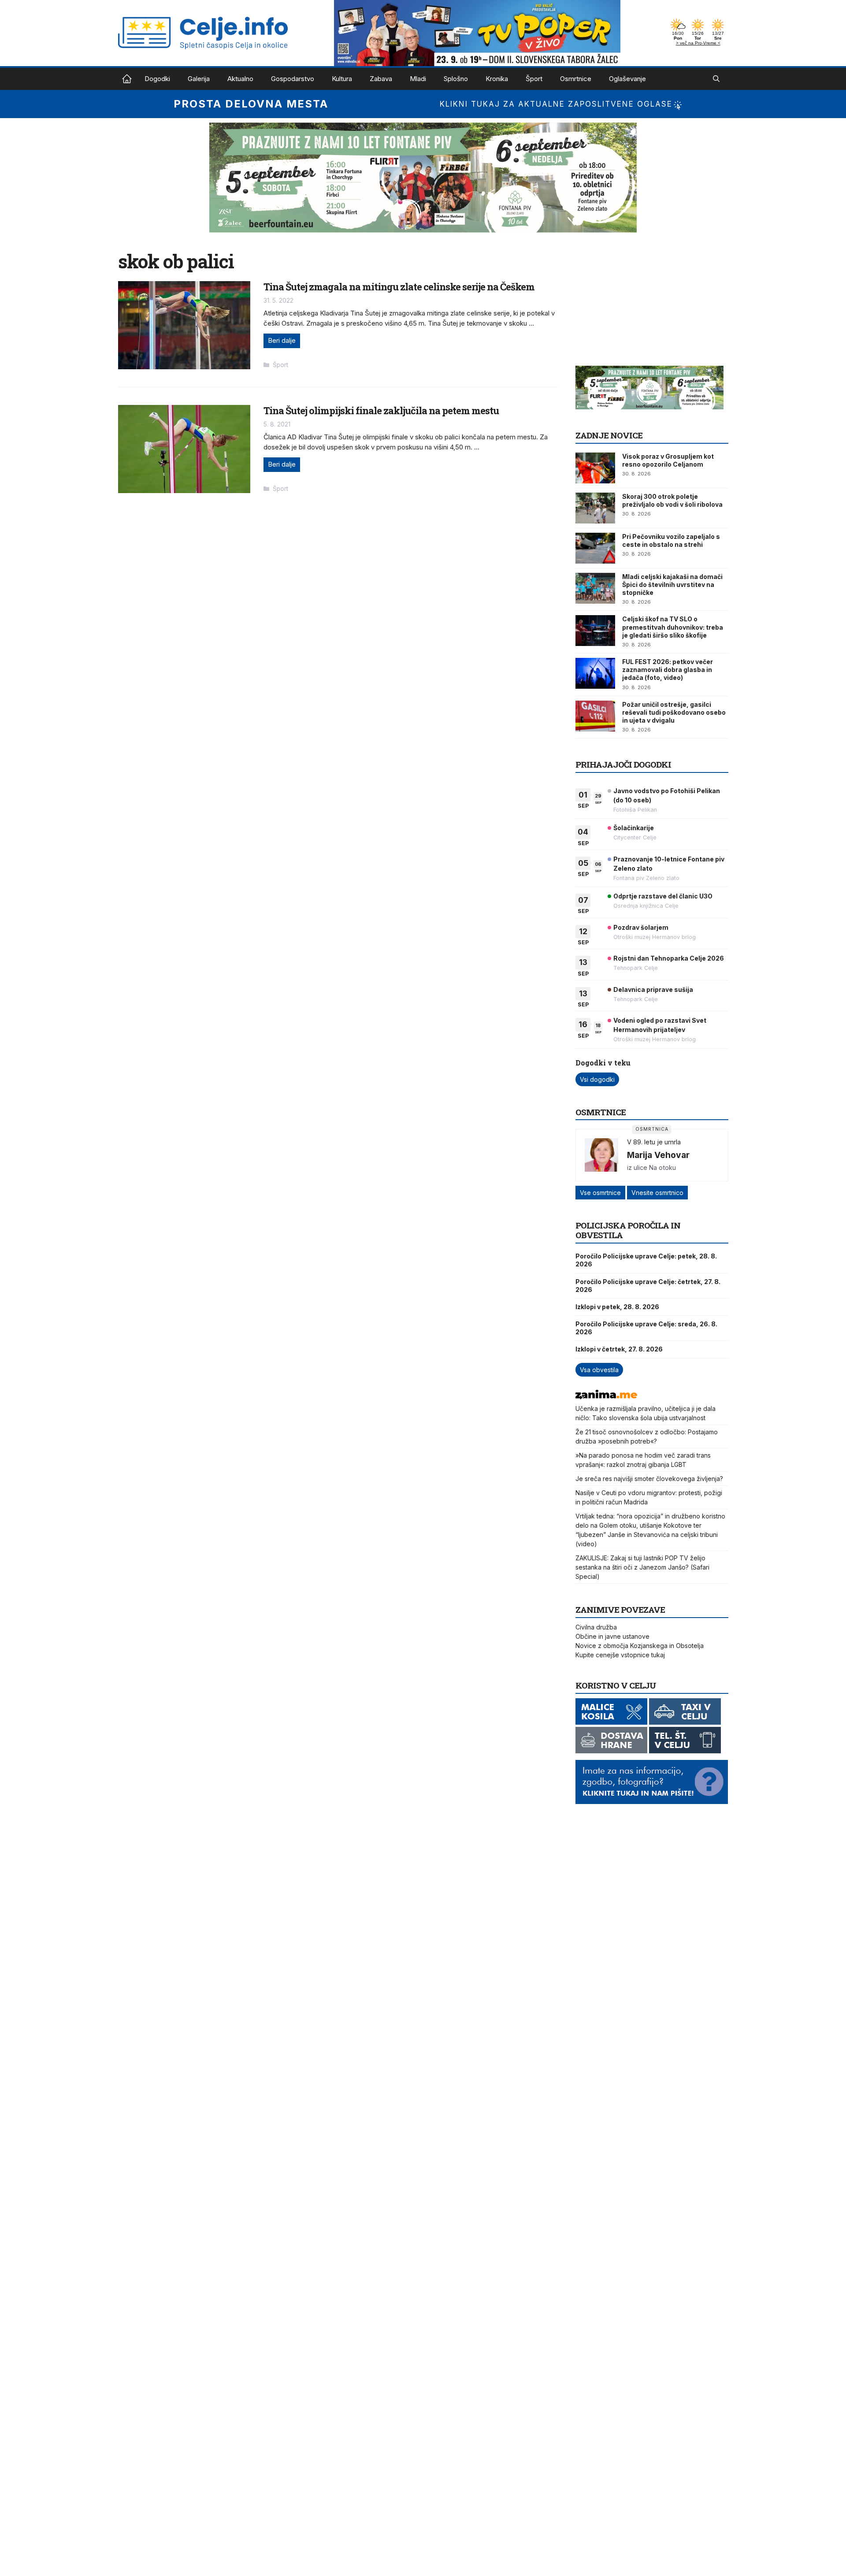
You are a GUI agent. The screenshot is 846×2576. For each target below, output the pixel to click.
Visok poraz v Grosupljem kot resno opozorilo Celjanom (668, 460)
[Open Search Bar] (716, 79)
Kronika (497, 79)
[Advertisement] (642, 305)
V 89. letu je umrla (654, 1142)
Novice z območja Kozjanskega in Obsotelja (640, 1646)
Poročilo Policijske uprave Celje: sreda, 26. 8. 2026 (646, 1328)
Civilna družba (596, 1627)
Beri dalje (282, 340)
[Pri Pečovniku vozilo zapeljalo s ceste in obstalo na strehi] (595, 548)
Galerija (199, 79)
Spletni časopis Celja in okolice (127, 79)
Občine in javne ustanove (612, 1636)
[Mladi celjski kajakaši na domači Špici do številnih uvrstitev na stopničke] (595, 588)
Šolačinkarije (634, 828)
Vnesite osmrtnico (657, 1193)
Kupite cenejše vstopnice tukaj (620, 1655)
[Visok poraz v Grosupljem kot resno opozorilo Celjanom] (595, 468)
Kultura (342, 79)
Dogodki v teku (603, 1063)
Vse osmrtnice (600, 1193)
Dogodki (157, 79)
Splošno (456, 79)
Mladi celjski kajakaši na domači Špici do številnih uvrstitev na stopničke (672, 585)
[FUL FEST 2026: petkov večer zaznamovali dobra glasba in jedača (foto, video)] (595, 673)
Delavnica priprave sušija (653, 989)
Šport (534, 79)
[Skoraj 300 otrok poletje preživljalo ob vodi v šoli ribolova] (595, 508)
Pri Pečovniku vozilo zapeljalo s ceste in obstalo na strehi (671, 540)
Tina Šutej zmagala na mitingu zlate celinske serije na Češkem (399, 287)
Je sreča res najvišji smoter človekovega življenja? (649, 1479)
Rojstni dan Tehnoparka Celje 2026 (669, 958)
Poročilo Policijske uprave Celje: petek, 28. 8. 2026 (646, 1260)
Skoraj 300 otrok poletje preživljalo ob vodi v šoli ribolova (672, 500)
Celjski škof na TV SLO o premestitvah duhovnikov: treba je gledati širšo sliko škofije (673, 627)
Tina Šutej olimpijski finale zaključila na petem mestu (381, 410)
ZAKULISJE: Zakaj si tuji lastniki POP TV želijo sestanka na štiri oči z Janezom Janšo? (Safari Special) (642, 1567)
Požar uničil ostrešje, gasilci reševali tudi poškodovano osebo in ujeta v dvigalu (674, 712)
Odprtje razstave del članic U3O (663, 896)
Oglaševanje (627, 79)
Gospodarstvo (293, 79)
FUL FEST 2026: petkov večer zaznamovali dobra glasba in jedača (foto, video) (668, 670)
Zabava (381, 79)
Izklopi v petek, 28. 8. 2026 (617, 1307)
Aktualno (240, 79)
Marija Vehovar (658, 1155)
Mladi (418, 79)
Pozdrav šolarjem (641, 927)
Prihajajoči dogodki (623, 764)
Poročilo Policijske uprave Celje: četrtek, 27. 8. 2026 (648, 1286)
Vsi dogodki (597, 1079)
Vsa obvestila (599, 1370)
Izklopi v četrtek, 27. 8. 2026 (619, 1349)
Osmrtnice (576, 79)
